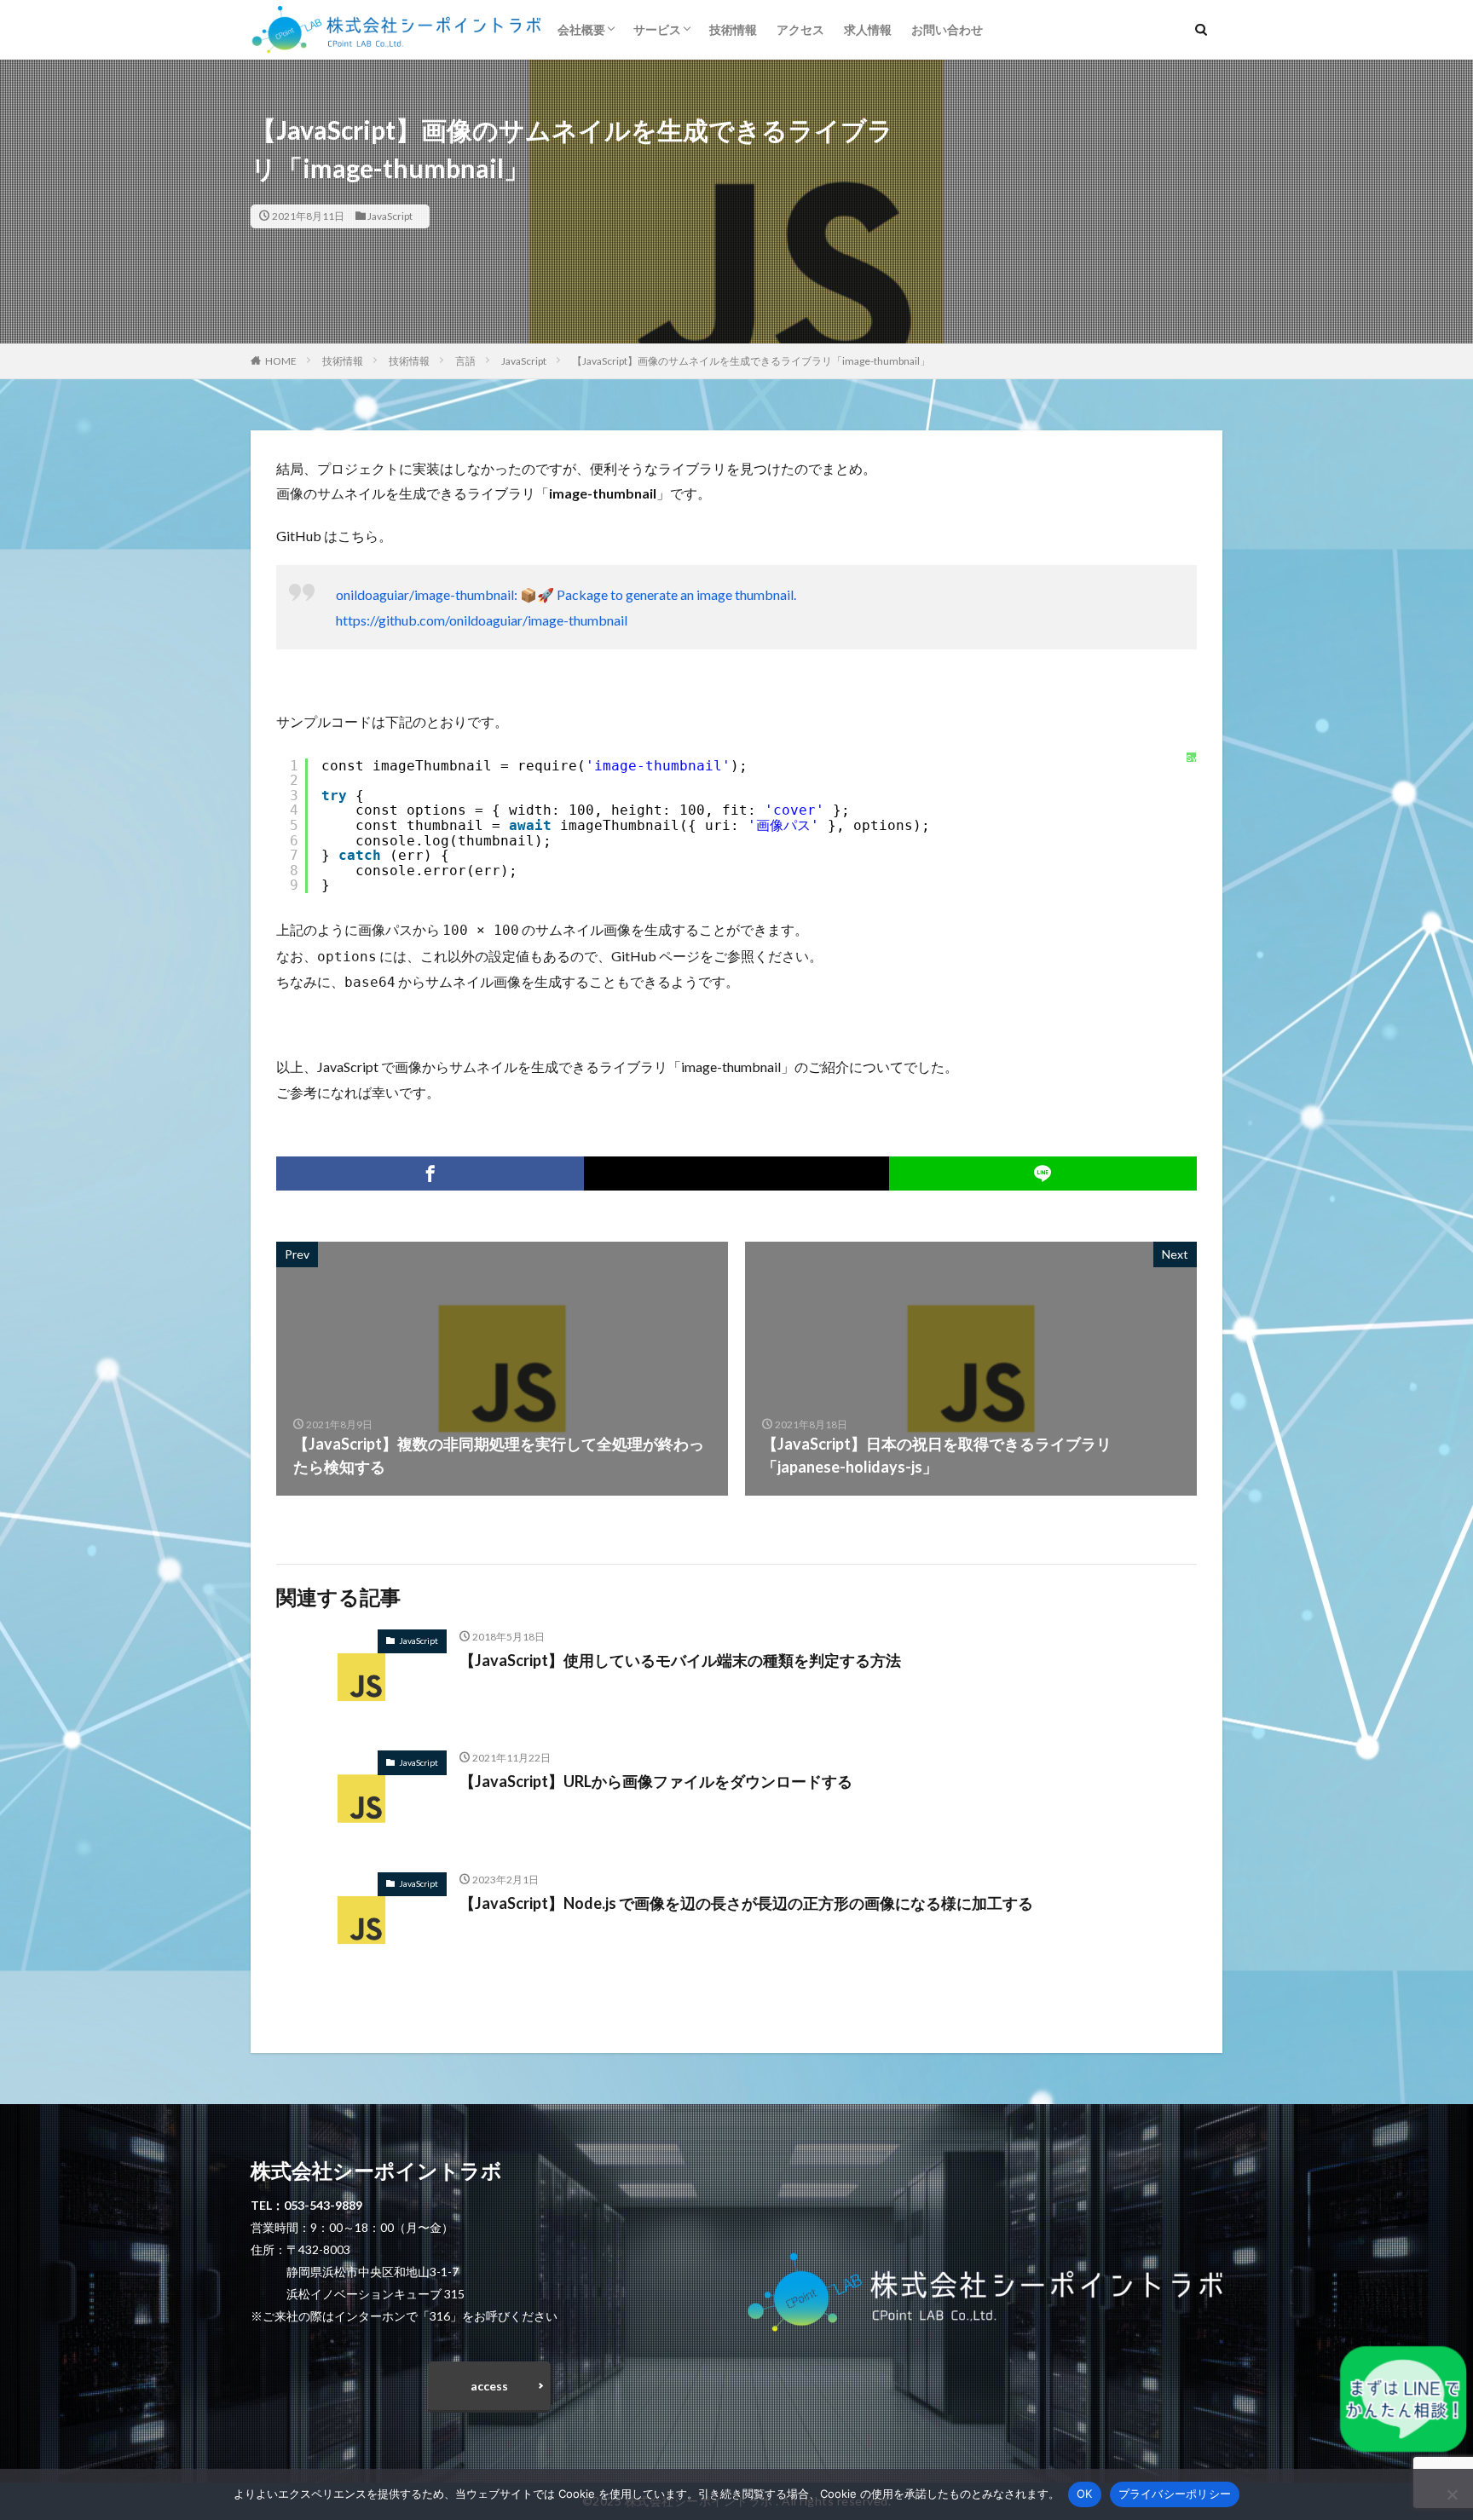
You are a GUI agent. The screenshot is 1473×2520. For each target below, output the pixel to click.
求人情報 (868, 29)
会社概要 (581, 29)
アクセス (800, 29)
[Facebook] (430, 1174)
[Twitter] (736, 1174)
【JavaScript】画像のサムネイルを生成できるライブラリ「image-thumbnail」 (751, 361)
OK (1085, 2494)
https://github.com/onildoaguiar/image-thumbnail (482, 620)
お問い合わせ (947, 29)
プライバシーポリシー (1175, 2494)
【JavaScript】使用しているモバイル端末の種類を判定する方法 (680, 1660)
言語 (465, 361)
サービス (657, 29)
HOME (281, 361)
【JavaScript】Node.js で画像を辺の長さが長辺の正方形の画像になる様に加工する (746, 1903)
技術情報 (733, 29)
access (489, 2386)
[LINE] (1043, 1174)
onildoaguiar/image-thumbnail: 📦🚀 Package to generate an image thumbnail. (566, 594)
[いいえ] (1452, 2494)
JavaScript (390, 216)
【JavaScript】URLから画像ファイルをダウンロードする (656, 1781)
